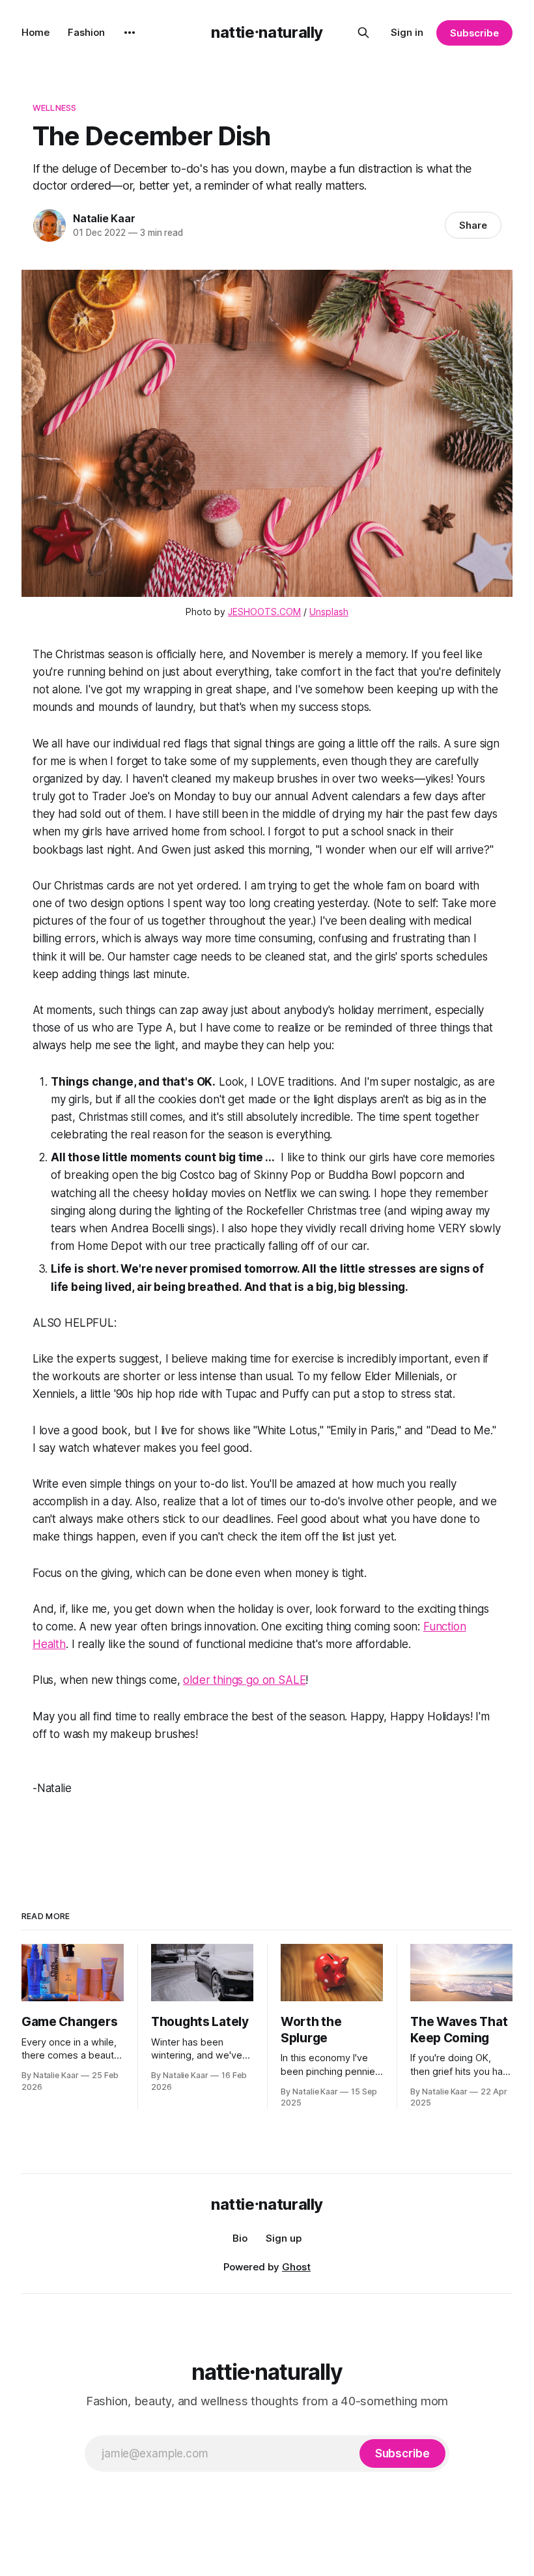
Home (35, 32)
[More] (130, 33)
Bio (240, 2238)
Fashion (86, 32)
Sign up (284, 2238)
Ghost (296, 2267)
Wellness (54, 108)
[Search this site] (363, 33)
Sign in (407, 32)
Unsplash (329, 612)
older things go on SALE (244, 1680)
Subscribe (474, 33)
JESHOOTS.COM (264, 612)
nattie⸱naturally (267, 32)
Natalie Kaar (104, 218)
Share (473, 225)
